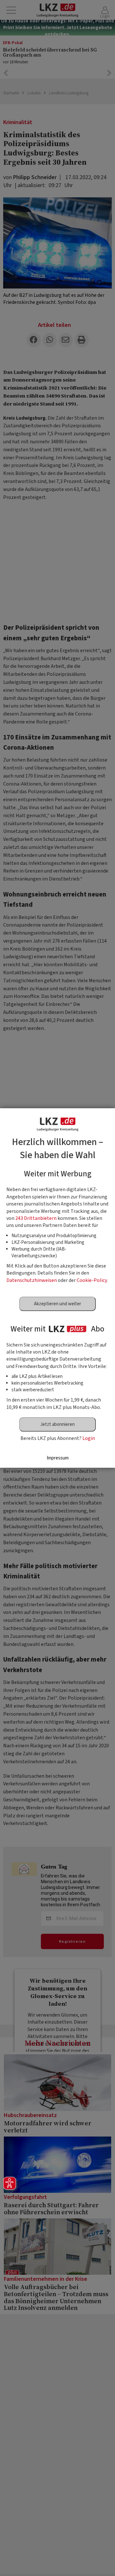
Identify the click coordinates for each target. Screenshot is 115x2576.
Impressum (58, 1458)
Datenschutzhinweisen (32, 1280)
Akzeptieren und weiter (57, 1304)
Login (89, 1438)
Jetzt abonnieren (57, 1424)
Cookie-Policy (92, 1280)
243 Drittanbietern (36, 1218)
